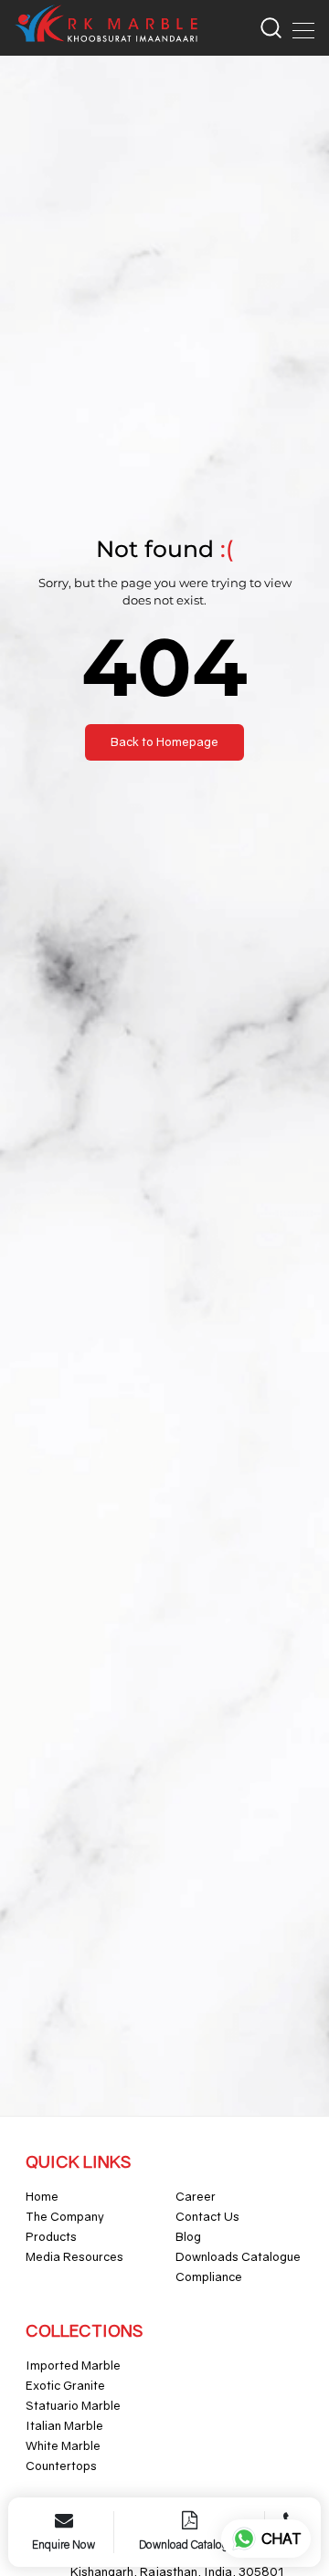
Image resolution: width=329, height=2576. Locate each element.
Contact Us (207, 2216)
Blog (188, 2236)
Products (51, 2236)
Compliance (209, 2276)
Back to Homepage (164, 741)
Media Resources (74, 2256)
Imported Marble (73, 2365)
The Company (65, 2216)
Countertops (61, 2466)
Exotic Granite (65, 2385)
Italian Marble (64, 2425)
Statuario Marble (73, 2405)
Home (42, 2196)
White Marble (63, 2445)
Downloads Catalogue (238, 2256)
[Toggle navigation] (298, 27)
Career (196, 2196)
